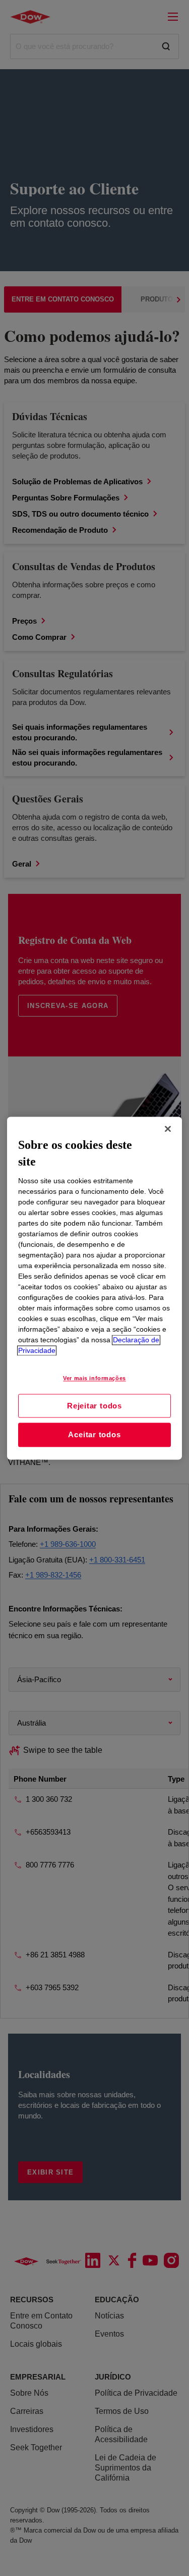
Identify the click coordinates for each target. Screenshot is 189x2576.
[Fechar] (168, 1129)
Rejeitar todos (94, 1406)
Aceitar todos (94, 1435)
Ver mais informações (94, 1378)
